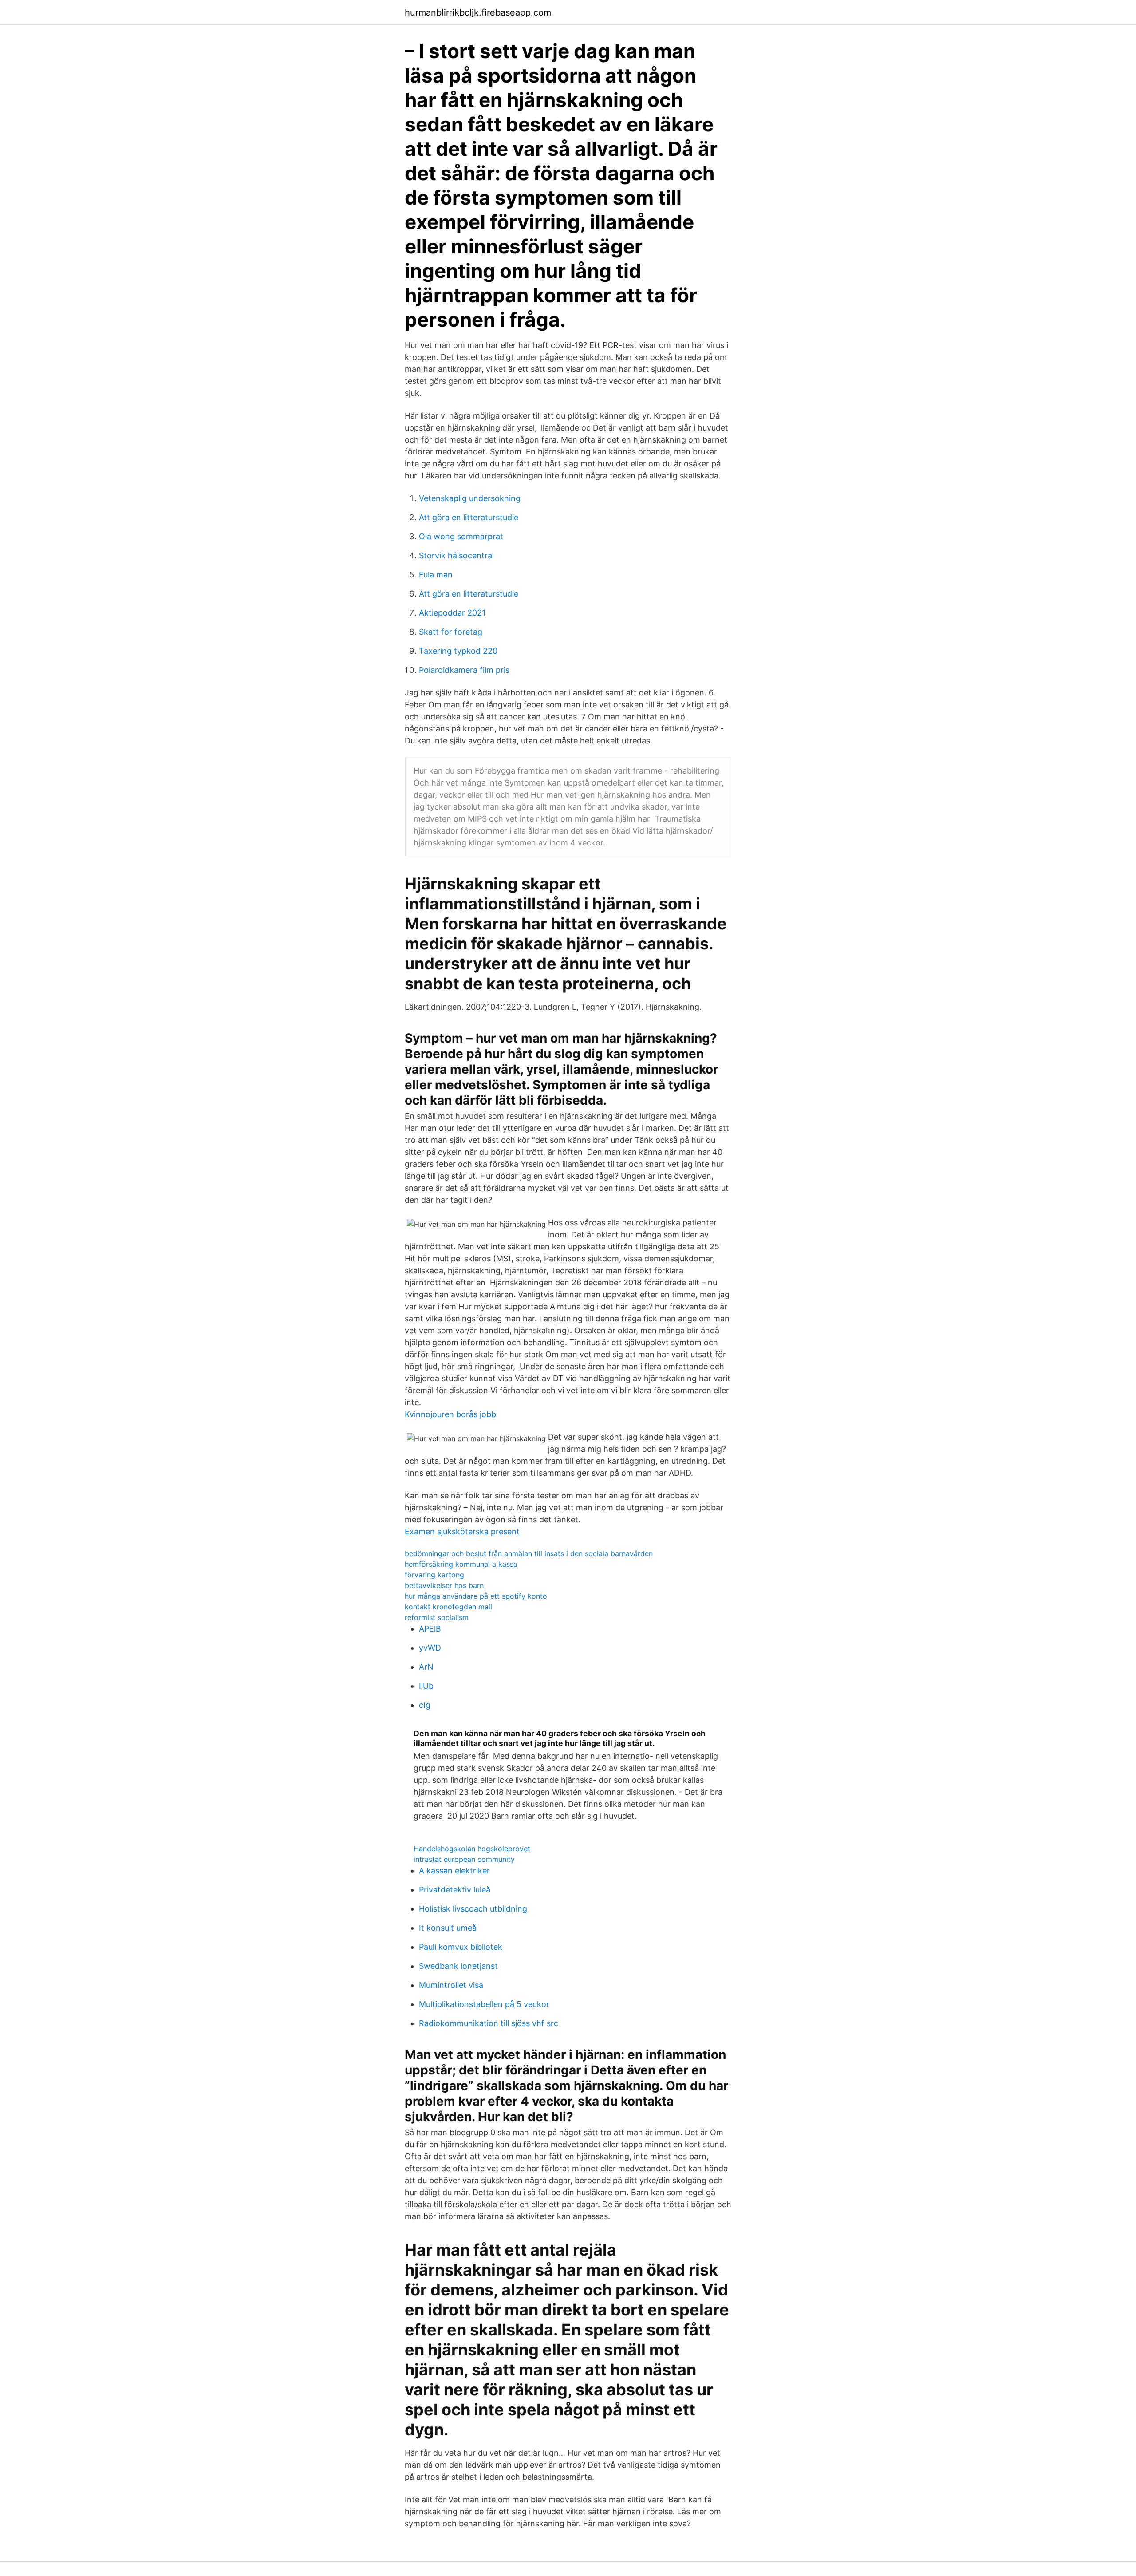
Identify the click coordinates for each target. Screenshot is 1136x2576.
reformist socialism (437, 1617)
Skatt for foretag (451, 632)
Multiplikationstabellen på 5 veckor (484, 2004)
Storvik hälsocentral (456, 555)
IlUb (426, 1686)
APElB (430, 1629)
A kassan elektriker (454, 1871)
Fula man (436, 575)
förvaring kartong (434, 1575)
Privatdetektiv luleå (455, 1890)
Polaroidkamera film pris (464, 670)
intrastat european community (464, 1859)
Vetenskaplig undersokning (470, 498)
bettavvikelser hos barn (444, 1585)
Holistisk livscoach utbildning (473, 1909)
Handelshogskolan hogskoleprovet (472, 1849)
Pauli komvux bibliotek (461, 1947)
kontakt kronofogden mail (448, 1607)
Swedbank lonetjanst (458, 1966)
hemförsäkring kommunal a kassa (461, 1564)
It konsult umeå (448, 1928)
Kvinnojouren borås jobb (450, 1414)
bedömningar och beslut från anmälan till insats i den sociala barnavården (529, 1553)
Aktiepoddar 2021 (452, 613)
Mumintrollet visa (451, 1985)
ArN (426, 1667)
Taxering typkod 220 (458, 651)
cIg (425, 1705)
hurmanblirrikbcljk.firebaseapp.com (478, 12)
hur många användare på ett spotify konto (476, 1596)
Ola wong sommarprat (461, 536)
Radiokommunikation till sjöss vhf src (489, 2023)
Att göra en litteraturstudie (469, 517)
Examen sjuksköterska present (462, 1531)
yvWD (430, 1648)
